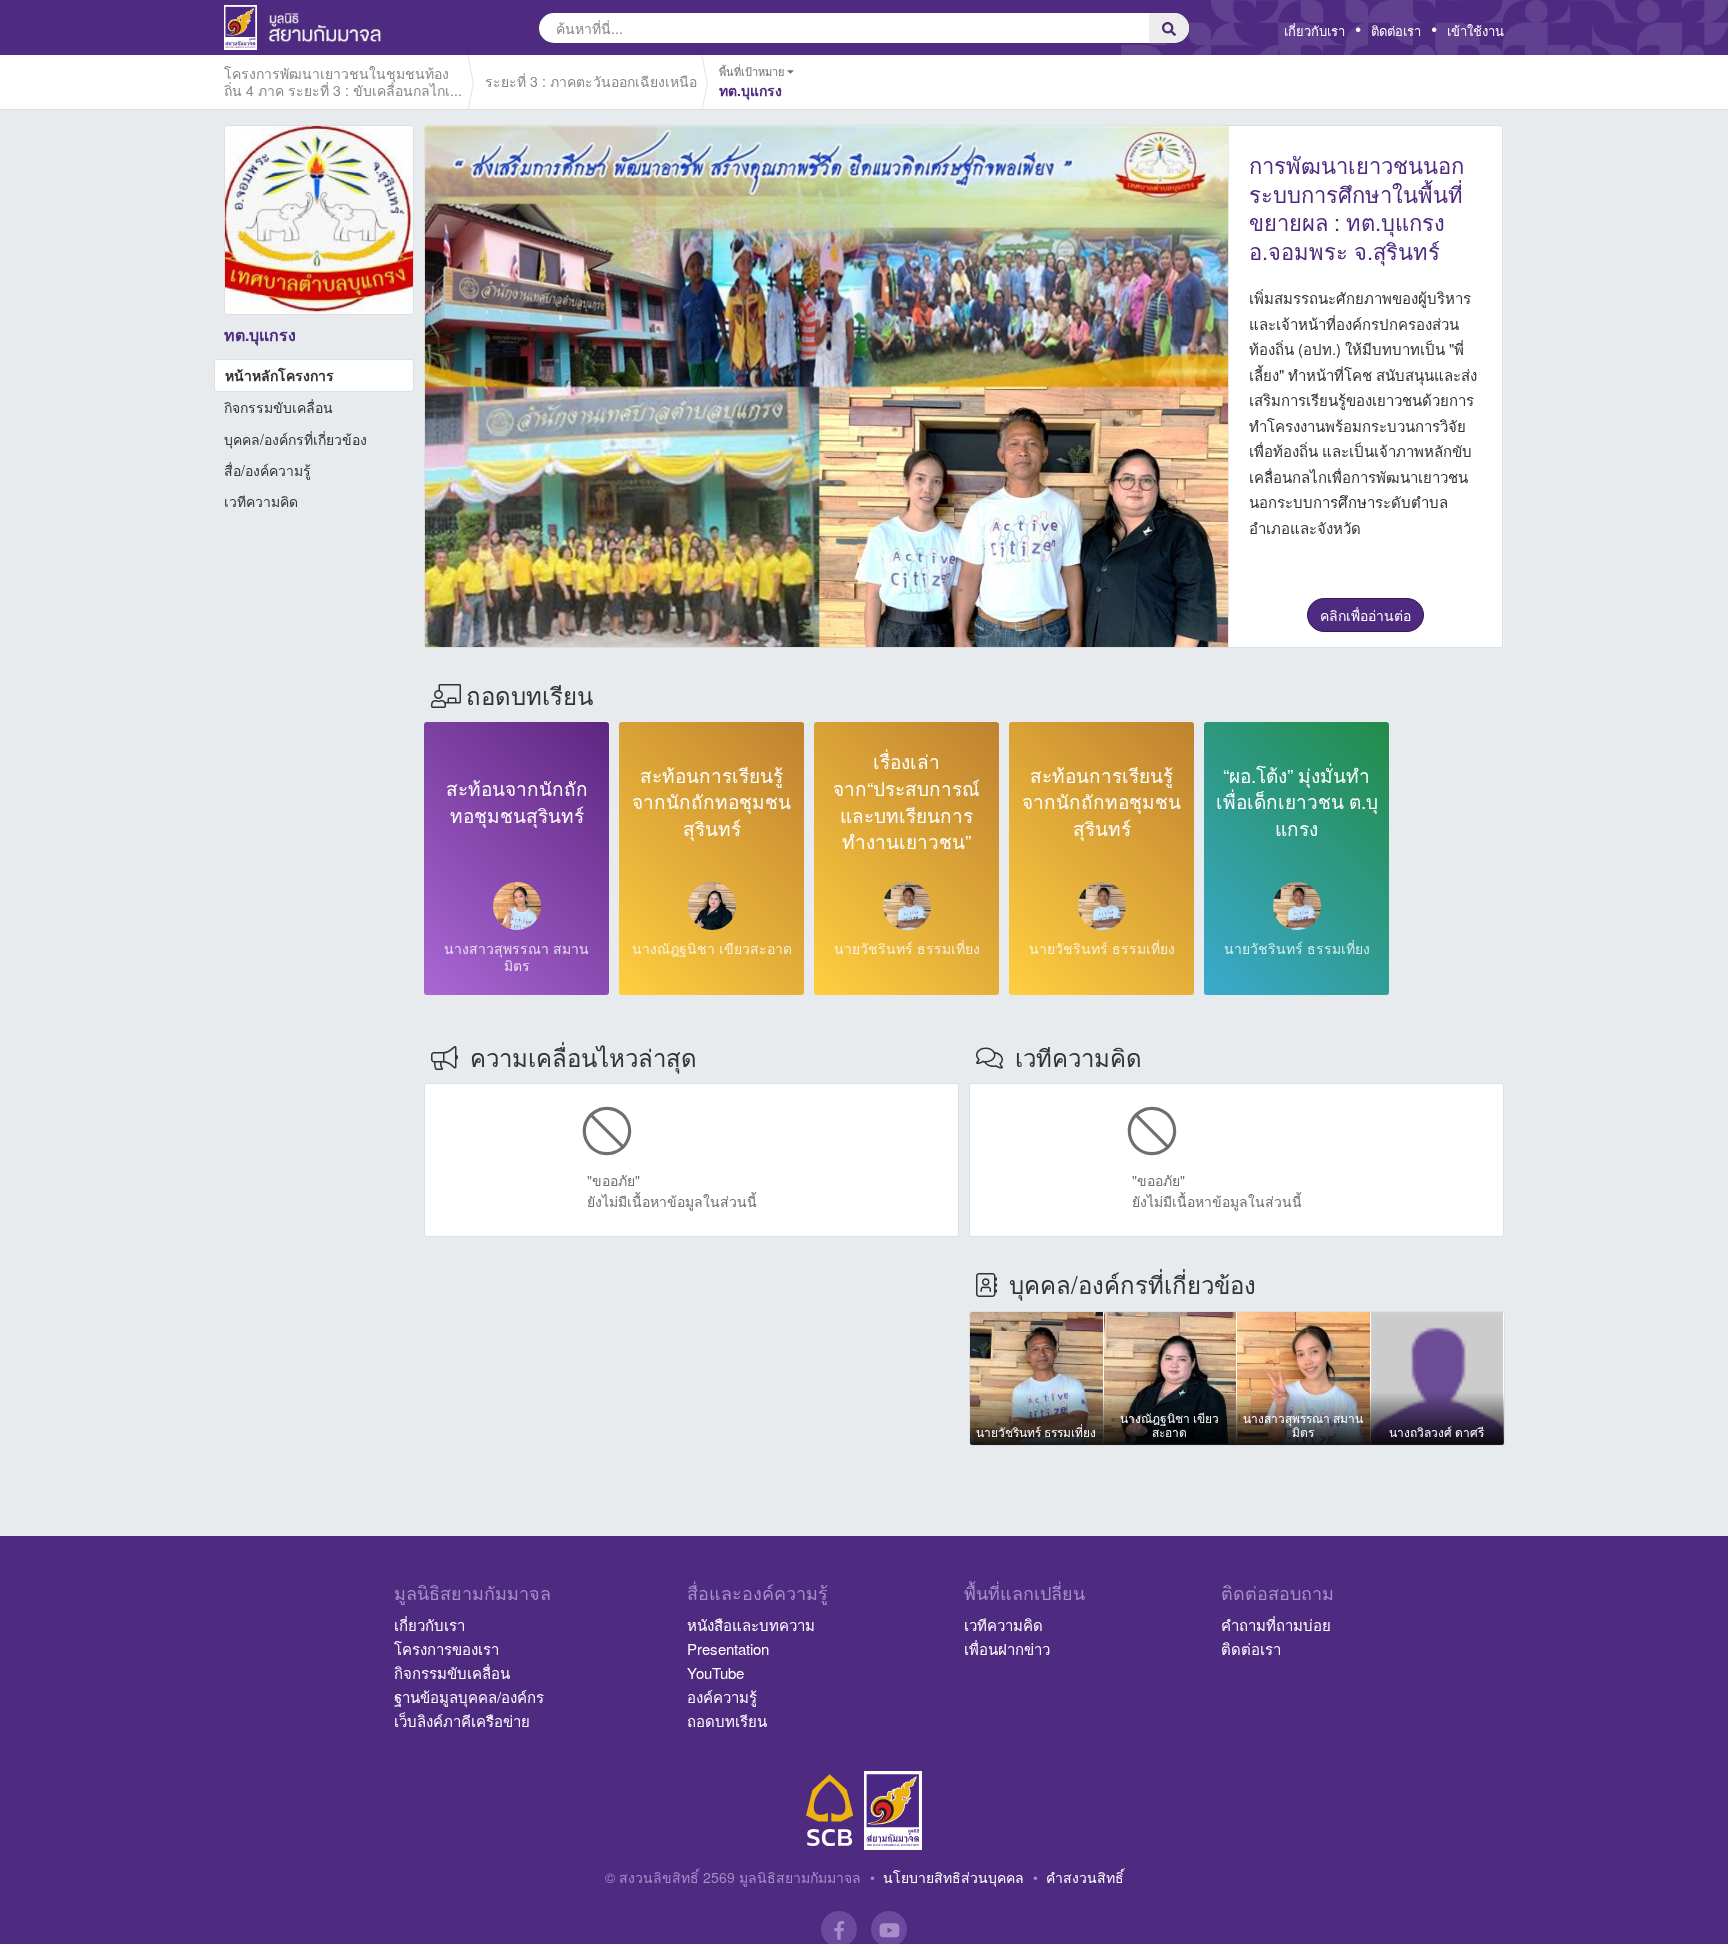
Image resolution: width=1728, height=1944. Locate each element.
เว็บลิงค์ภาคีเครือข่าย (462, 1720)
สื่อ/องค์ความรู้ (267, 470)
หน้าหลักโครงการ (279, 375)
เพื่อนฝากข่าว (1007, 1648)
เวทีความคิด (261, 501)
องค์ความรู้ (722, 1696)
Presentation (728, 1648)
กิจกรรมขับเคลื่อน (278, 407)
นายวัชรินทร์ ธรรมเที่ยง (907, 948)
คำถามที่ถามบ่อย (1276, 1624)
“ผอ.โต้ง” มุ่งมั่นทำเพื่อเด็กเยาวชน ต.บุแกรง (1297, 801)
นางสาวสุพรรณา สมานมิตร (516, 956)
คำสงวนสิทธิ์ (1085, 1877)
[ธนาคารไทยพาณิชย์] (830, 1810)
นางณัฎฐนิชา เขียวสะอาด (712, 948)
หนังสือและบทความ (751, 1624)
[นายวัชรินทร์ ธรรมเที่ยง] (907, 906)
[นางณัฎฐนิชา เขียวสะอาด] (712, 906)
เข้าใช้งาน (1475, 30)
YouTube (715, 1672)
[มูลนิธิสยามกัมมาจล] (893, 1810)
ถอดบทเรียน (727, 1720)
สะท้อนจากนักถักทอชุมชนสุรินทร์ (517, 801)
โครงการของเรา (446, 1648)
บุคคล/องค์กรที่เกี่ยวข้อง (295, 439)
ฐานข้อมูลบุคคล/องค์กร (469, 1696)
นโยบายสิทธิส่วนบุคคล (953, 1877)
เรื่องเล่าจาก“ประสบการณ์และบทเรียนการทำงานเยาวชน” (906, 800)
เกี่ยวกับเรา (1314, 30)
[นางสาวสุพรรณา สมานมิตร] (517, 906)
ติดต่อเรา (1396, 30)
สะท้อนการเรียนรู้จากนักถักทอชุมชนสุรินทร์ (711, 801)
